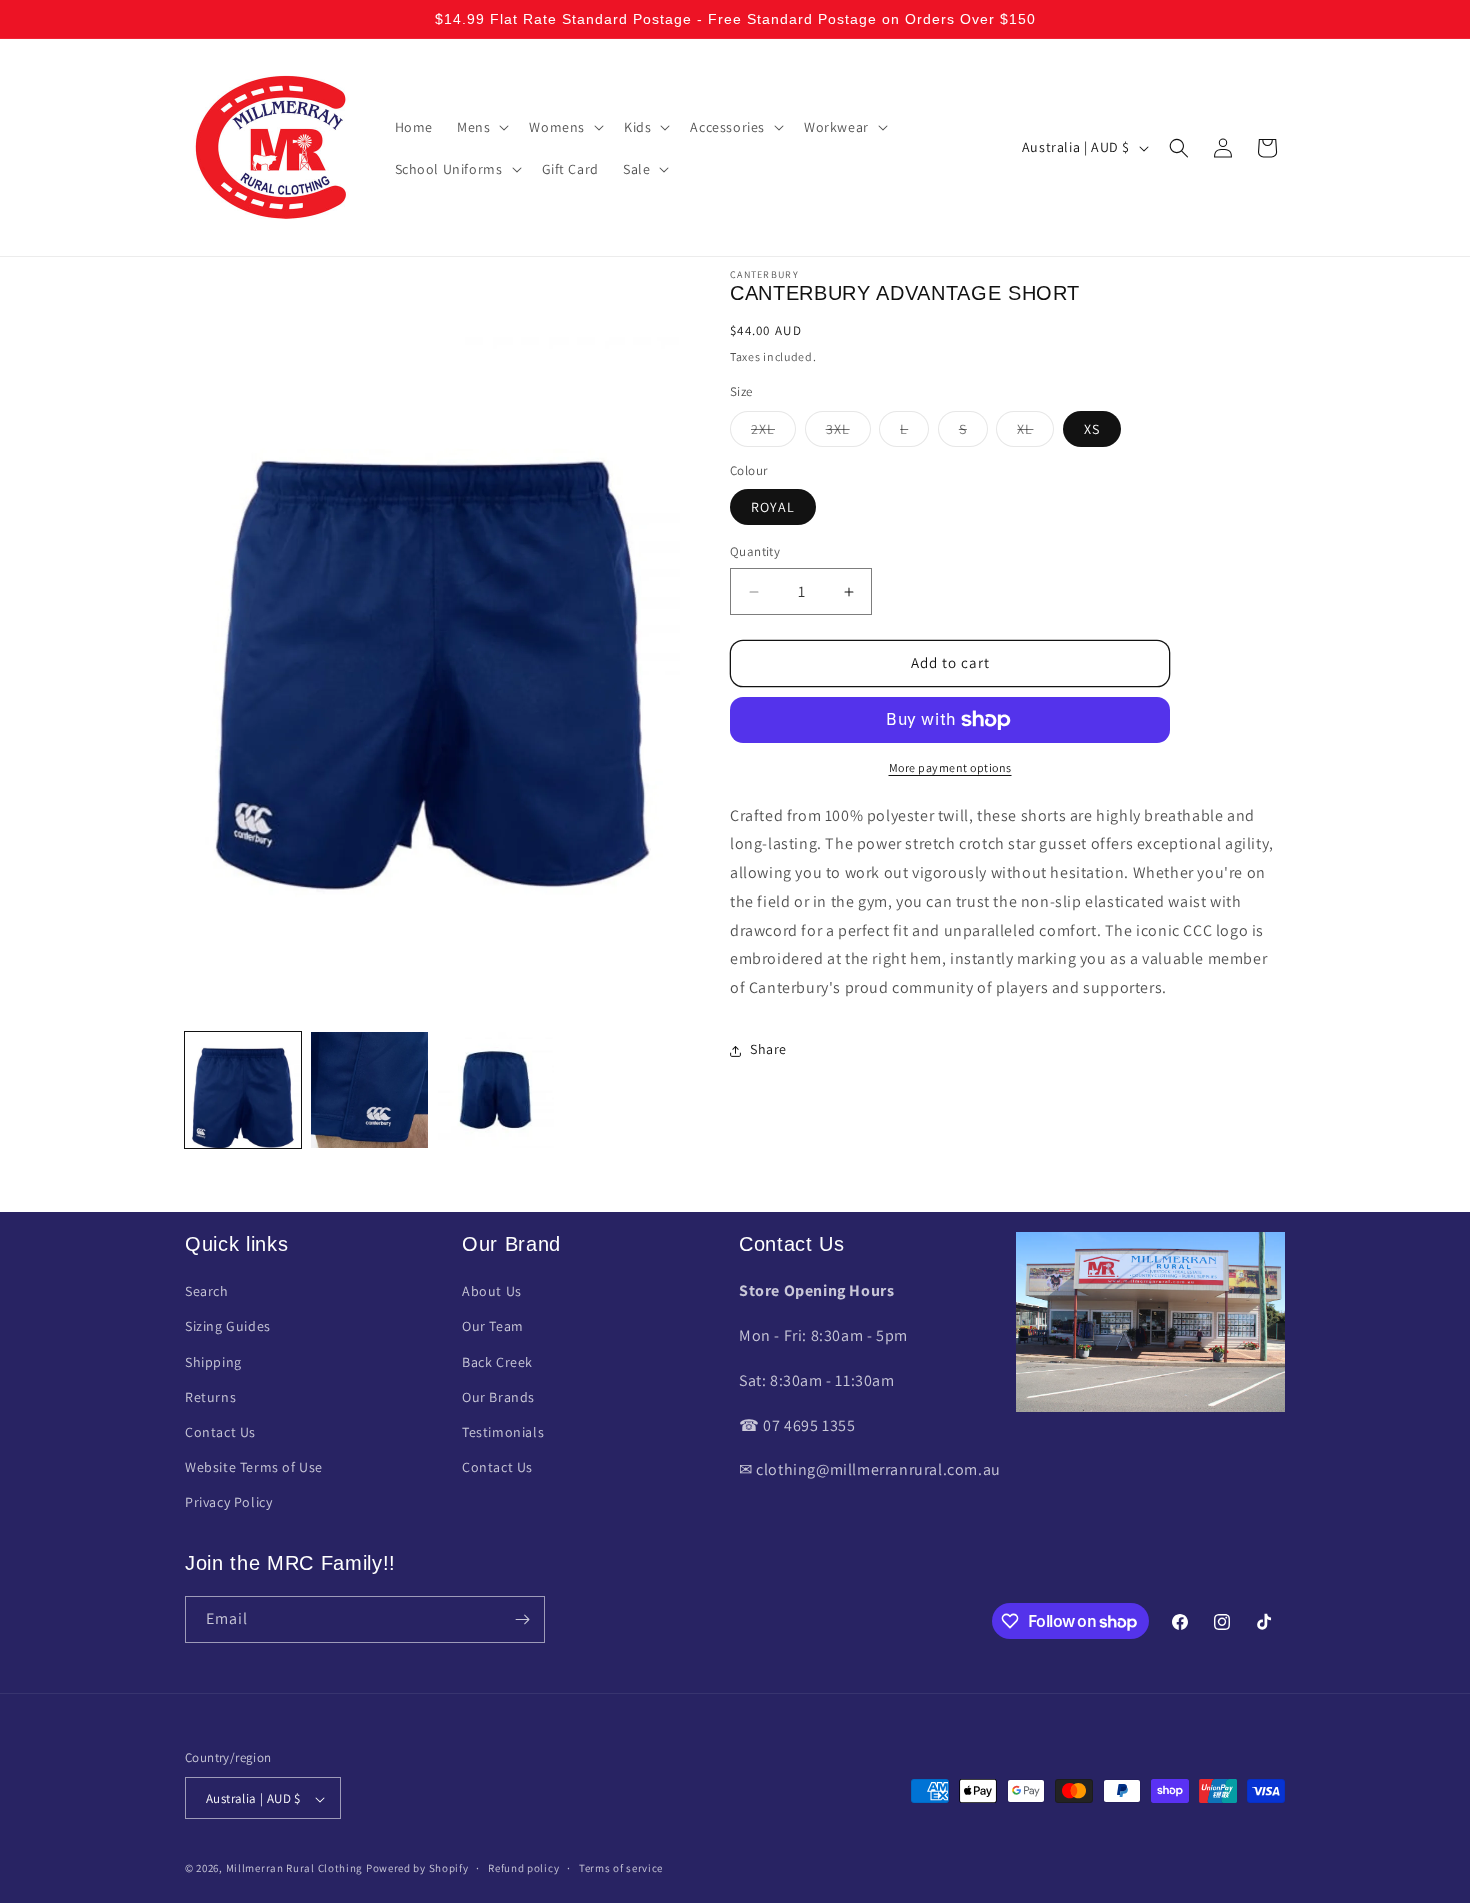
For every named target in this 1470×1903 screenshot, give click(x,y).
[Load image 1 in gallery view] (243, 1090)
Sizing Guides (228, 1327)
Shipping (213, 1362)
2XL (773, 433)
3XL (848, 433)
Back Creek (497, 1362)
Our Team (493, 1327)
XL (1035, 433)
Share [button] (768, 1050)
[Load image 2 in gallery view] (369, 1090)
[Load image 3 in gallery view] (496, 1090)
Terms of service (621, 1868)
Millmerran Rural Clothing (295, 1869)
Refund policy (523, 1868)
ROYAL (773, 508)
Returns (210, 1397)
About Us (492, 1292)
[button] (481, 127)
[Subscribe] (522, 1619)
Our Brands (498, 1397)
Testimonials (503, 1432)
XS (1092, 429)
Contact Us (220, 1432)
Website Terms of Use (254, 1468)
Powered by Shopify (417, 1869)
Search (207, 1292)
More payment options (950, 767)
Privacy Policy (228, 1503)
